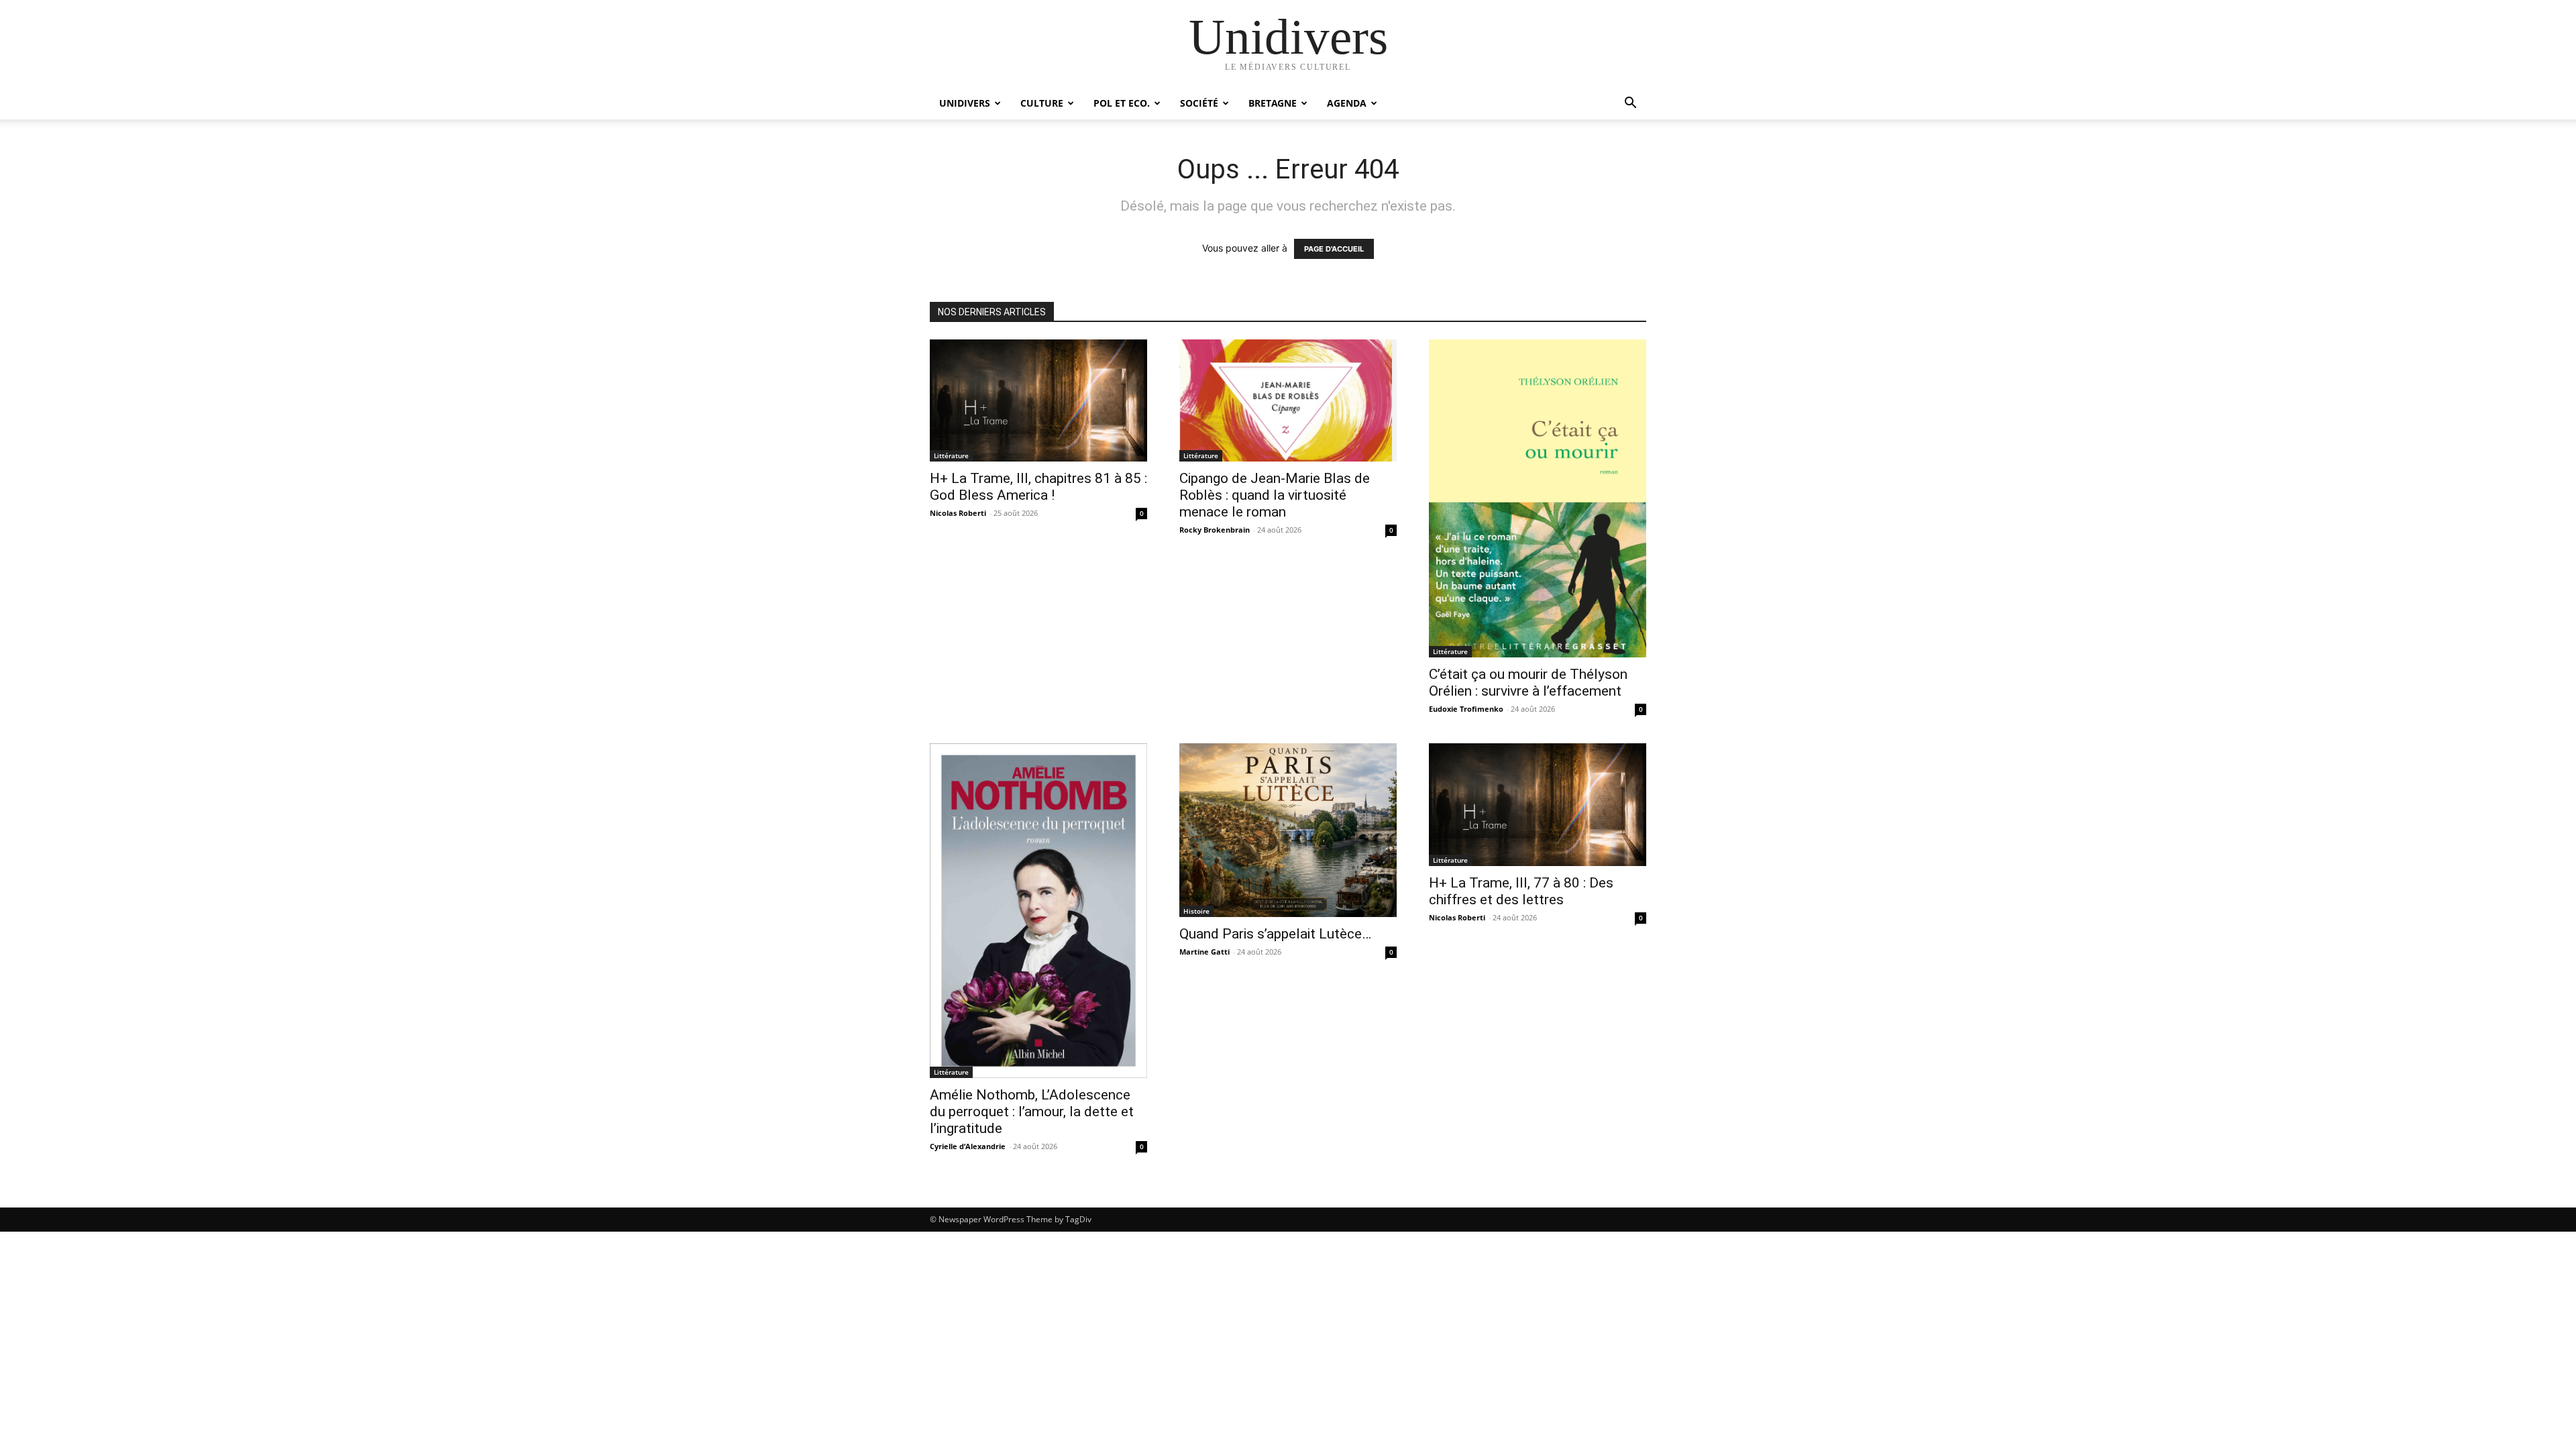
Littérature (951, 455)
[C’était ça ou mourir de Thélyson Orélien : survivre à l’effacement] (1538, 498)
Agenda (1347, 103)
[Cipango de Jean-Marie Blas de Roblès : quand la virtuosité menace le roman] (1288, 400)
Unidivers (965, 103)
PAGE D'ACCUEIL (1334, 249)
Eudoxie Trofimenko (1466, 709)
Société (1199, 103)
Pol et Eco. (1122, 103)
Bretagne (1273, 103)
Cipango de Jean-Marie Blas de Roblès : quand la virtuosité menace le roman (1275, 495)
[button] (1630, 104)
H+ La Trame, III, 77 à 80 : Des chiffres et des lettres (1521, 891)
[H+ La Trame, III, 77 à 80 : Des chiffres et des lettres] (1538, 804)
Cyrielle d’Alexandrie (968, 1146)
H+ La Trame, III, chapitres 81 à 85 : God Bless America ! (1038, 487)
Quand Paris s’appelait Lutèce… (1275, 934)
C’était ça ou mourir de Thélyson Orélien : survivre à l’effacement (1528, 683)
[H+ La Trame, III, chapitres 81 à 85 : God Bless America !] (1038, 400)
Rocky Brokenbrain (1215, 530)
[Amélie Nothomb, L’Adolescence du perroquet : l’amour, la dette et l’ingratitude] (1038, 910)
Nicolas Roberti (958, 513)
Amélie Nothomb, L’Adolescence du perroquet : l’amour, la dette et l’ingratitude (1032, 1112)
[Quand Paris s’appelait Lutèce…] (1288, 830)
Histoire (1196, 911)
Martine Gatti (1204, 952)
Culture (1042, 103)
